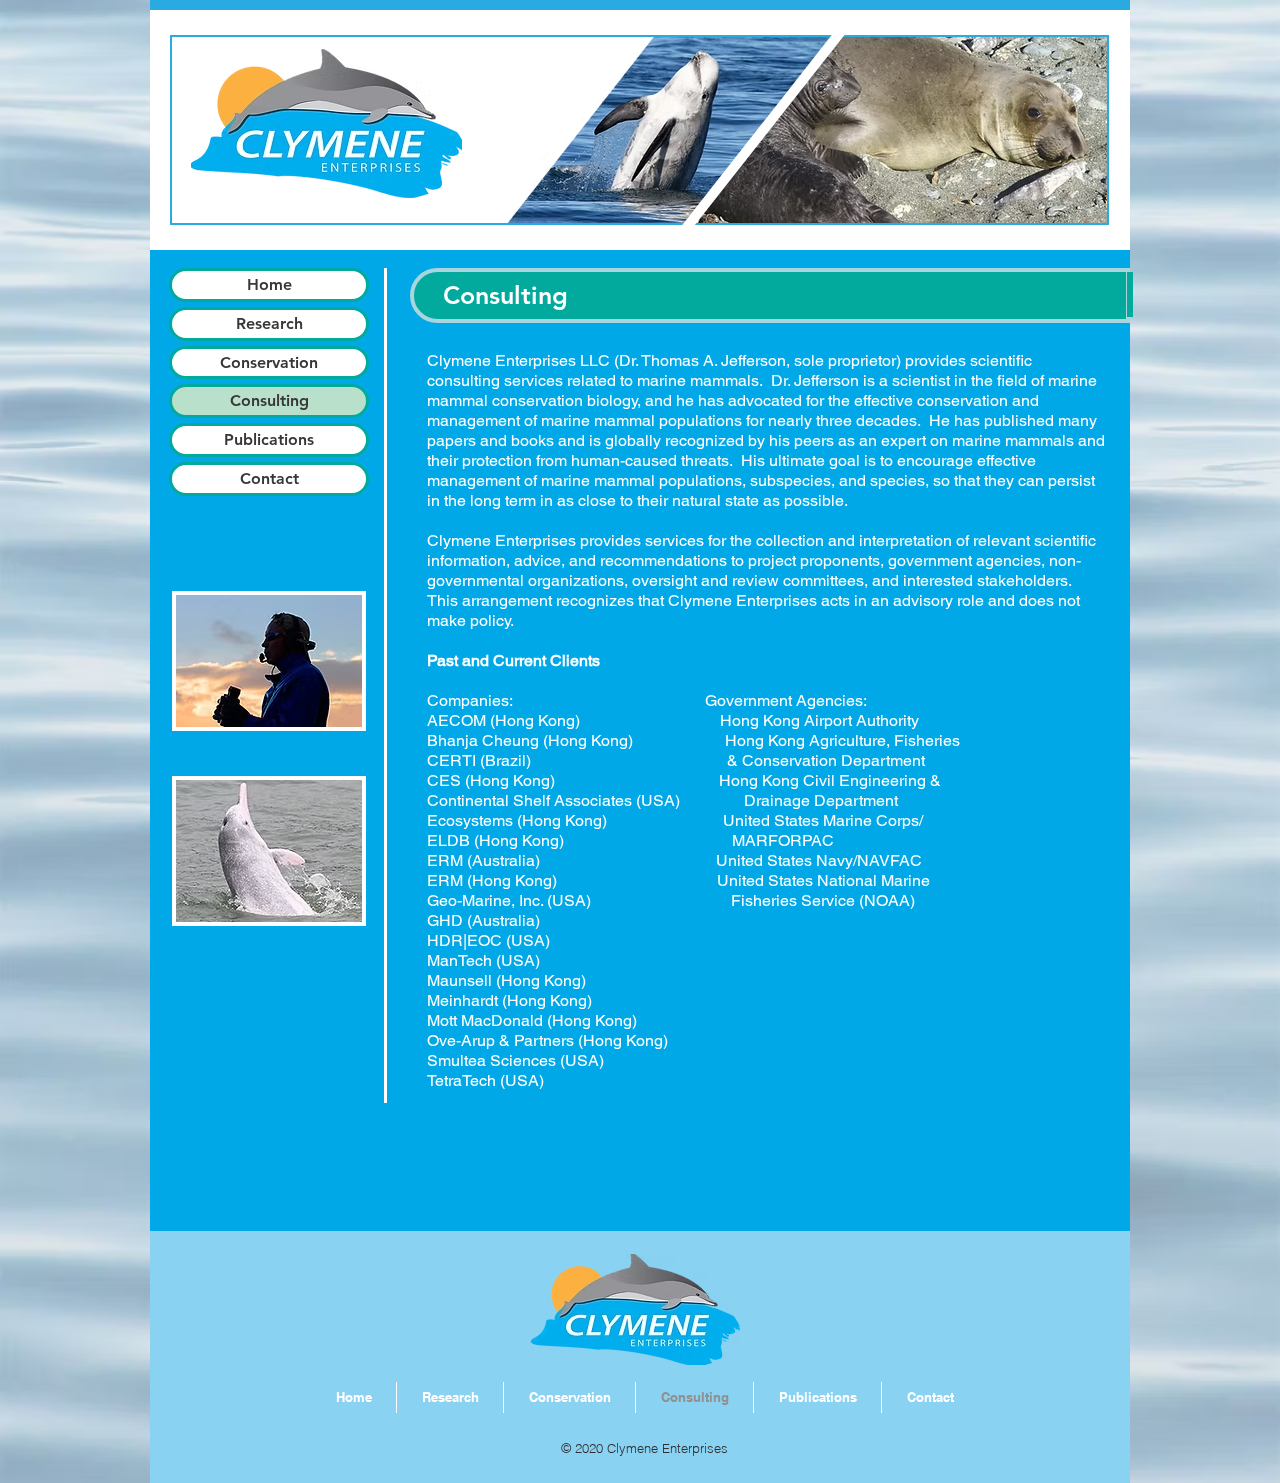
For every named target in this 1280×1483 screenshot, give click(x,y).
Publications (269, 439)
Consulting (269, 400)
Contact (269, 478)
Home (269, 284)
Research (269, 323)
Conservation (269, 362)
